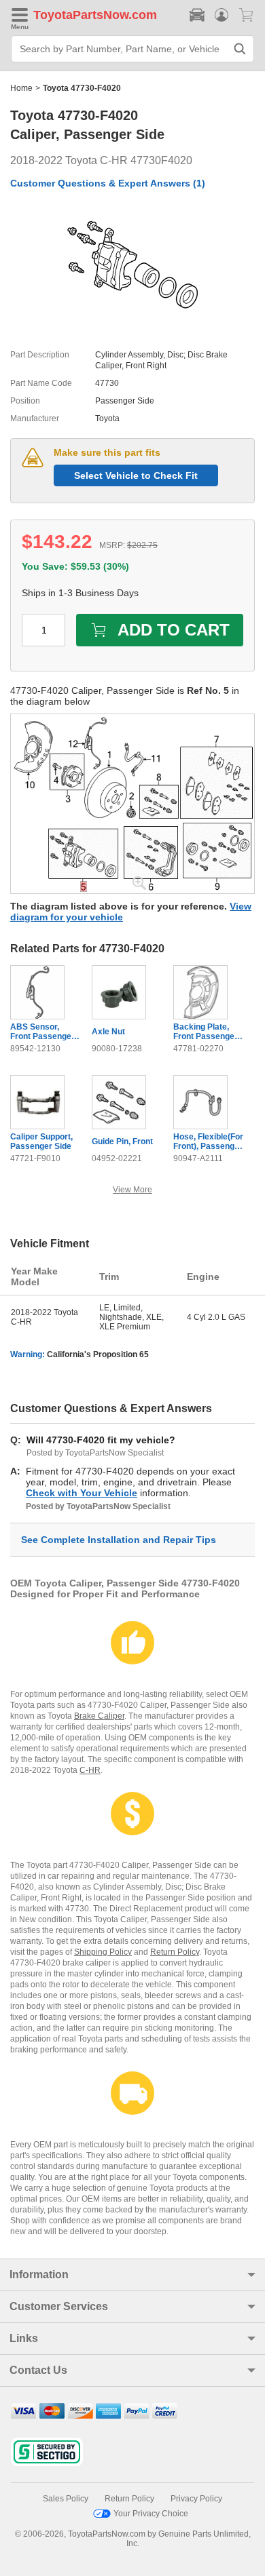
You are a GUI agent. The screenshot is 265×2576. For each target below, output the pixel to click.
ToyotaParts (68, 15)
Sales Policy (66, 2499)
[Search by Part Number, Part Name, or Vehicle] (240, 49)
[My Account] (222, 15)
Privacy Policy (196, 2499)
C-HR (90, 1770)
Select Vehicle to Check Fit (136, 475)
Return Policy (175, 1952)
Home (21, 88)
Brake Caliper (99, 1716)
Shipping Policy (103, 1952)
